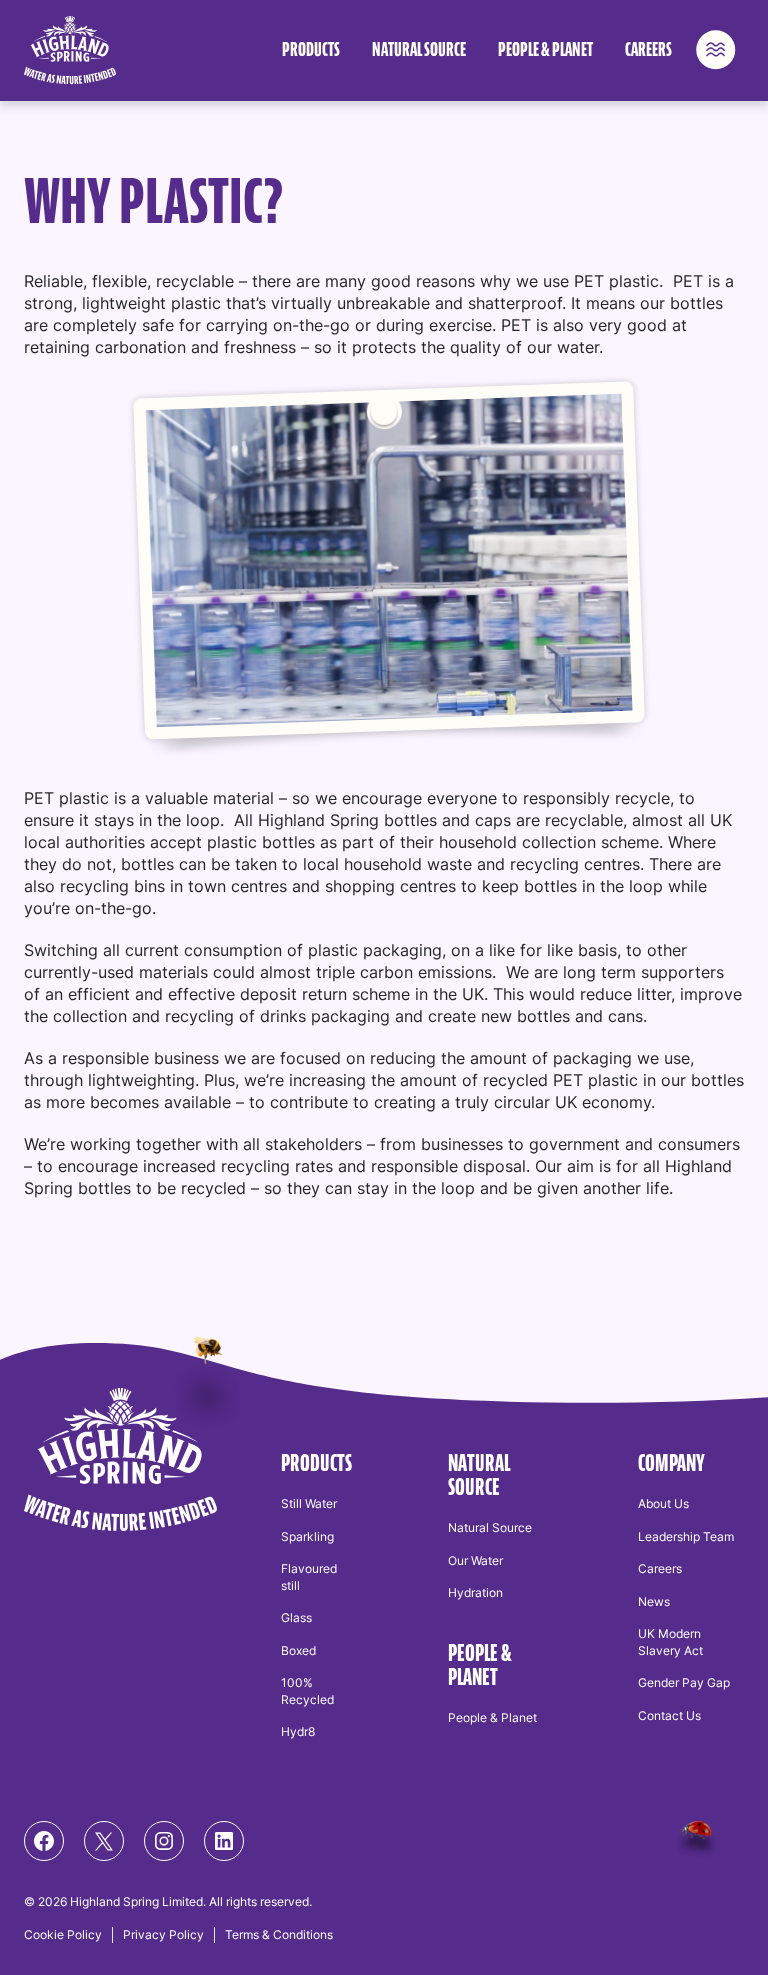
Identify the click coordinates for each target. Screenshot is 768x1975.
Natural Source (419, 50)
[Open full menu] (716, 50)
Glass (296, 1617)
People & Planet (545, 50)
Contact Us (669, 1715)
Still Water (309, 1503)
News (654, 1601)
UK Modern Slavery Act (670, 1642)
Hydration (475, 1592)
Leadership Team (686, 1536)
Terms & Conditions (279, 1934)
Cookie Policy (63, 1934)
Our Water (475, 1560)
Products (311, 50)
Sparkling (307, 1536)
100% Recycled (307, 1691)
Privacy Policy (163, 1934)
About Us (663, 1503)
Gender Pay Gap (684, 1682)
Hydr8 (298, 1731)
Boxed (298, 1650)
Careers (648, 50)
